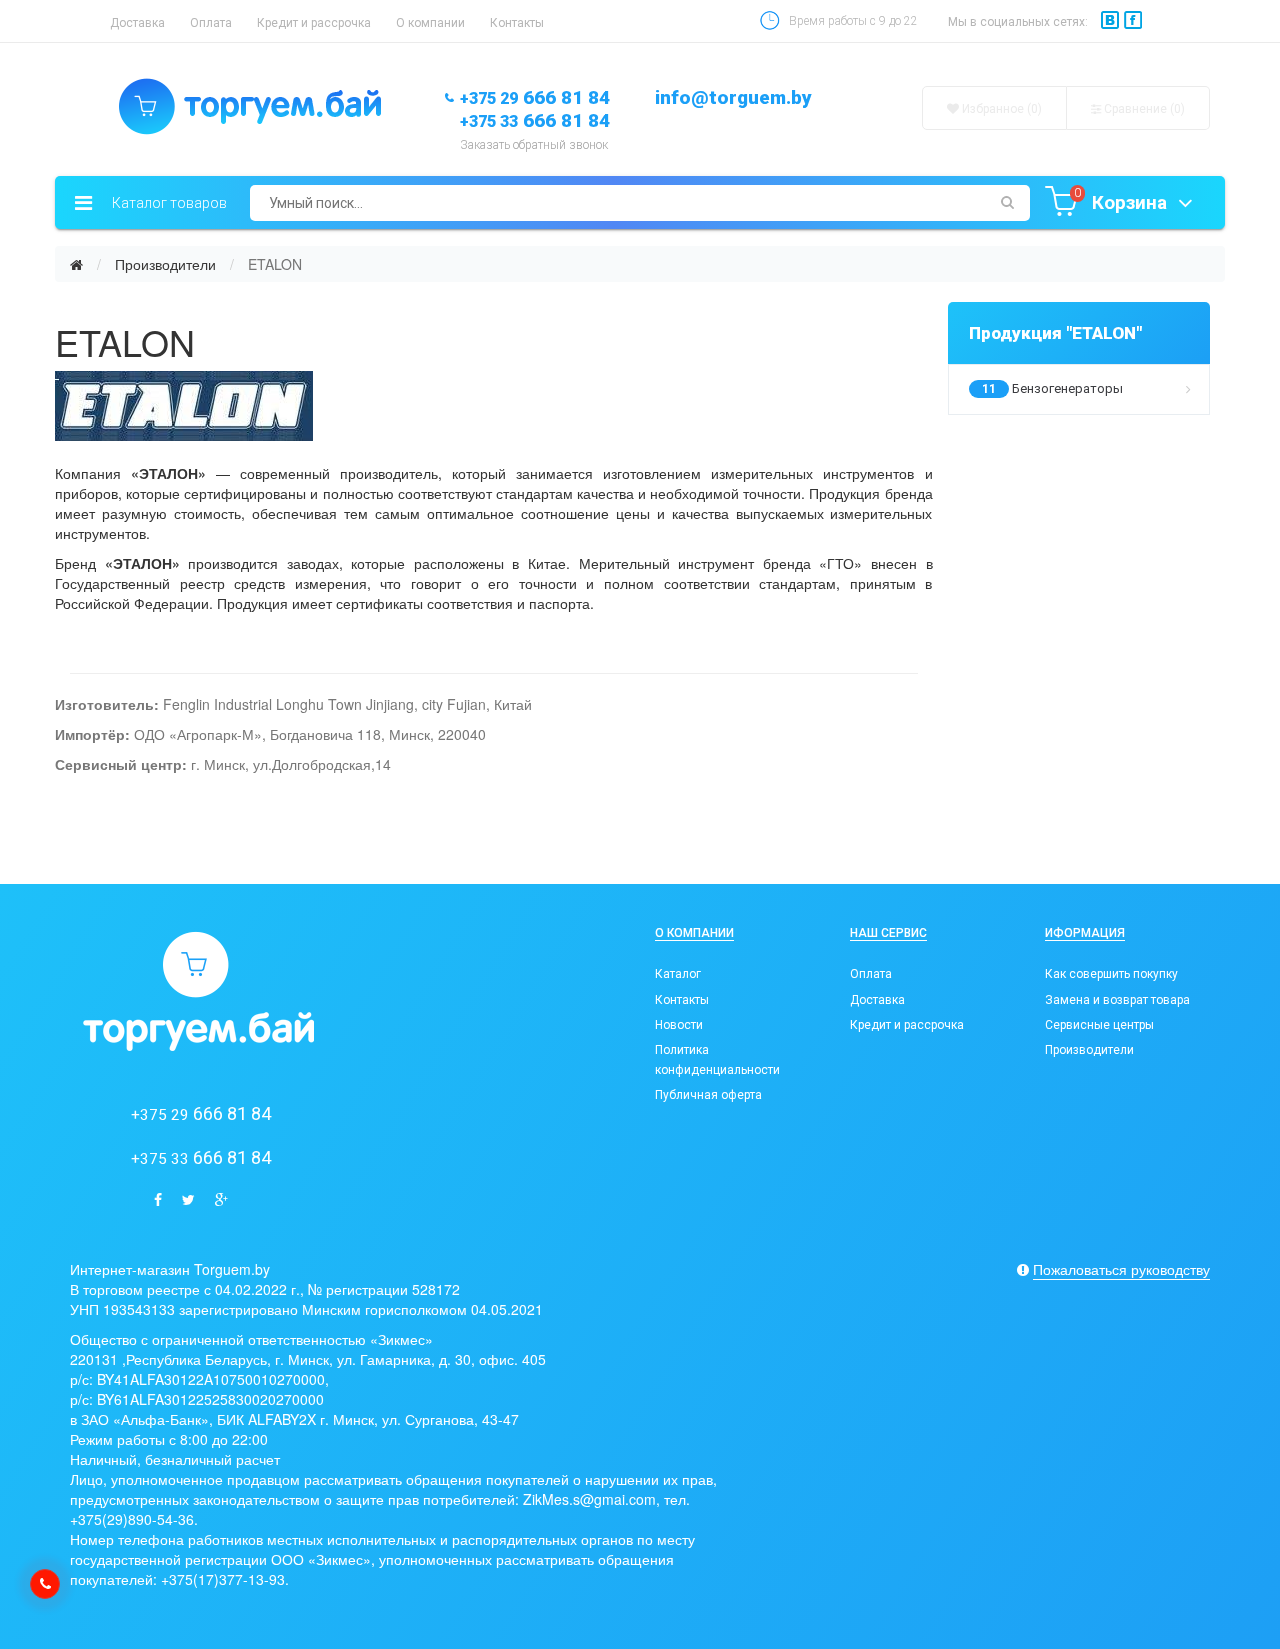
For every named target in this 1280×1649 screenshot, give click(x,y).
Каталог (678, 974)
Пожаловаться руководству (1121, 1269)
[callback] (45, 1584)
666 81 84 (535, 97)
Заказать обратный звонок (534, 145)
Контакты (517, 23)
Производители (165, 264)
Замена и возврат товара (1117, 1000)
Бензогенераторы (1052, 388)
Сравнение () (1143, 109)
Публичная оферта (708, 1095)
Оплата (211, 23)
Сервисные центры (1099, 1025)
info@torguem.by (733, 97)
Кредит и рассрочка (314, 23)
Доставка (137, 23)
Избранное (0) (1000, 109)
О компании (430, 23)
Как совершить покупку (1111, 974)
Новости (679, 1025)
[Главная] (76, 264)
